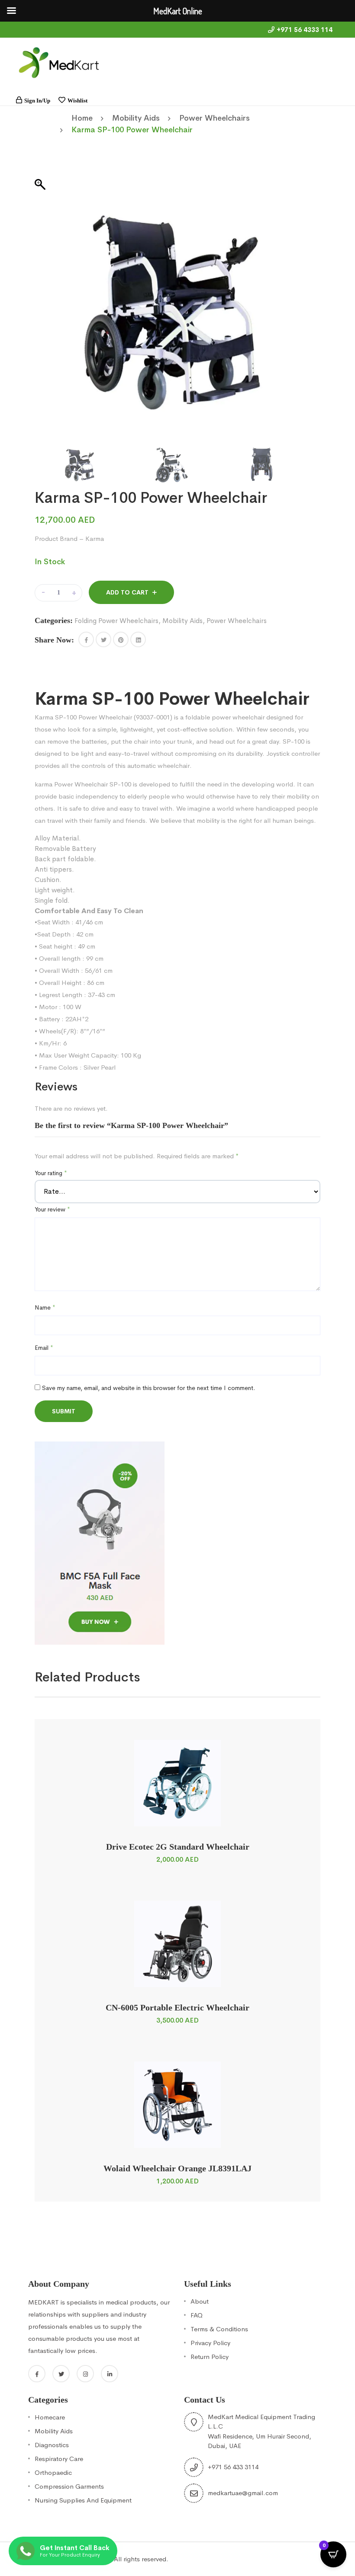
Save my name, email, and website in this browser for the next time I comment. (148, 1388)
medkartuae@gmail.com (243, 2493)
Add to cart (127, 592)
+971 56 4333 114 (305, 30)
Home (82, 118)
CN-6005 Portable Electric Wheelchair (177, 2007)
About (200, 2301)
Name (45, 1307)
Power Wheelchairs (215, 118)
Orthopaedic (53, 2472)
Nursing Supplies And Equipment (83, 2500)
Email (44, 1348)
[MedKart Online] (58, 62)
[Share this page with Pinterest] (121, 639)
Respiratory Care (59, 2459)
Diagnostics (52, 2445)
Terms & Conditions (219, 2329)
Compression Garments (69, 2486)
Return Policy (210, 2357)
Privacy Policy (210, 2343)
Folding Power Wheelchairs (116, 621)
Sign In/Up (37, 101)
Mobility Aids (136, 118)
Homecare (50, 2417)
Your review (52, 1209)
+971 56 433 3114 (233, 2467)
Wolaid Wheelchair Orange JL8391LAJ (177, 2168)
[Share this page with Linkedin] (138, 639)
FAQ (197, 2315)
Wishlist (77, 101)
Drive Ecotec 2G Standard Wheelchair (178, 1847)
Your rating (51, 1173)
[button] (86, 639)
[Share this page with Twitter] (103, 639)
